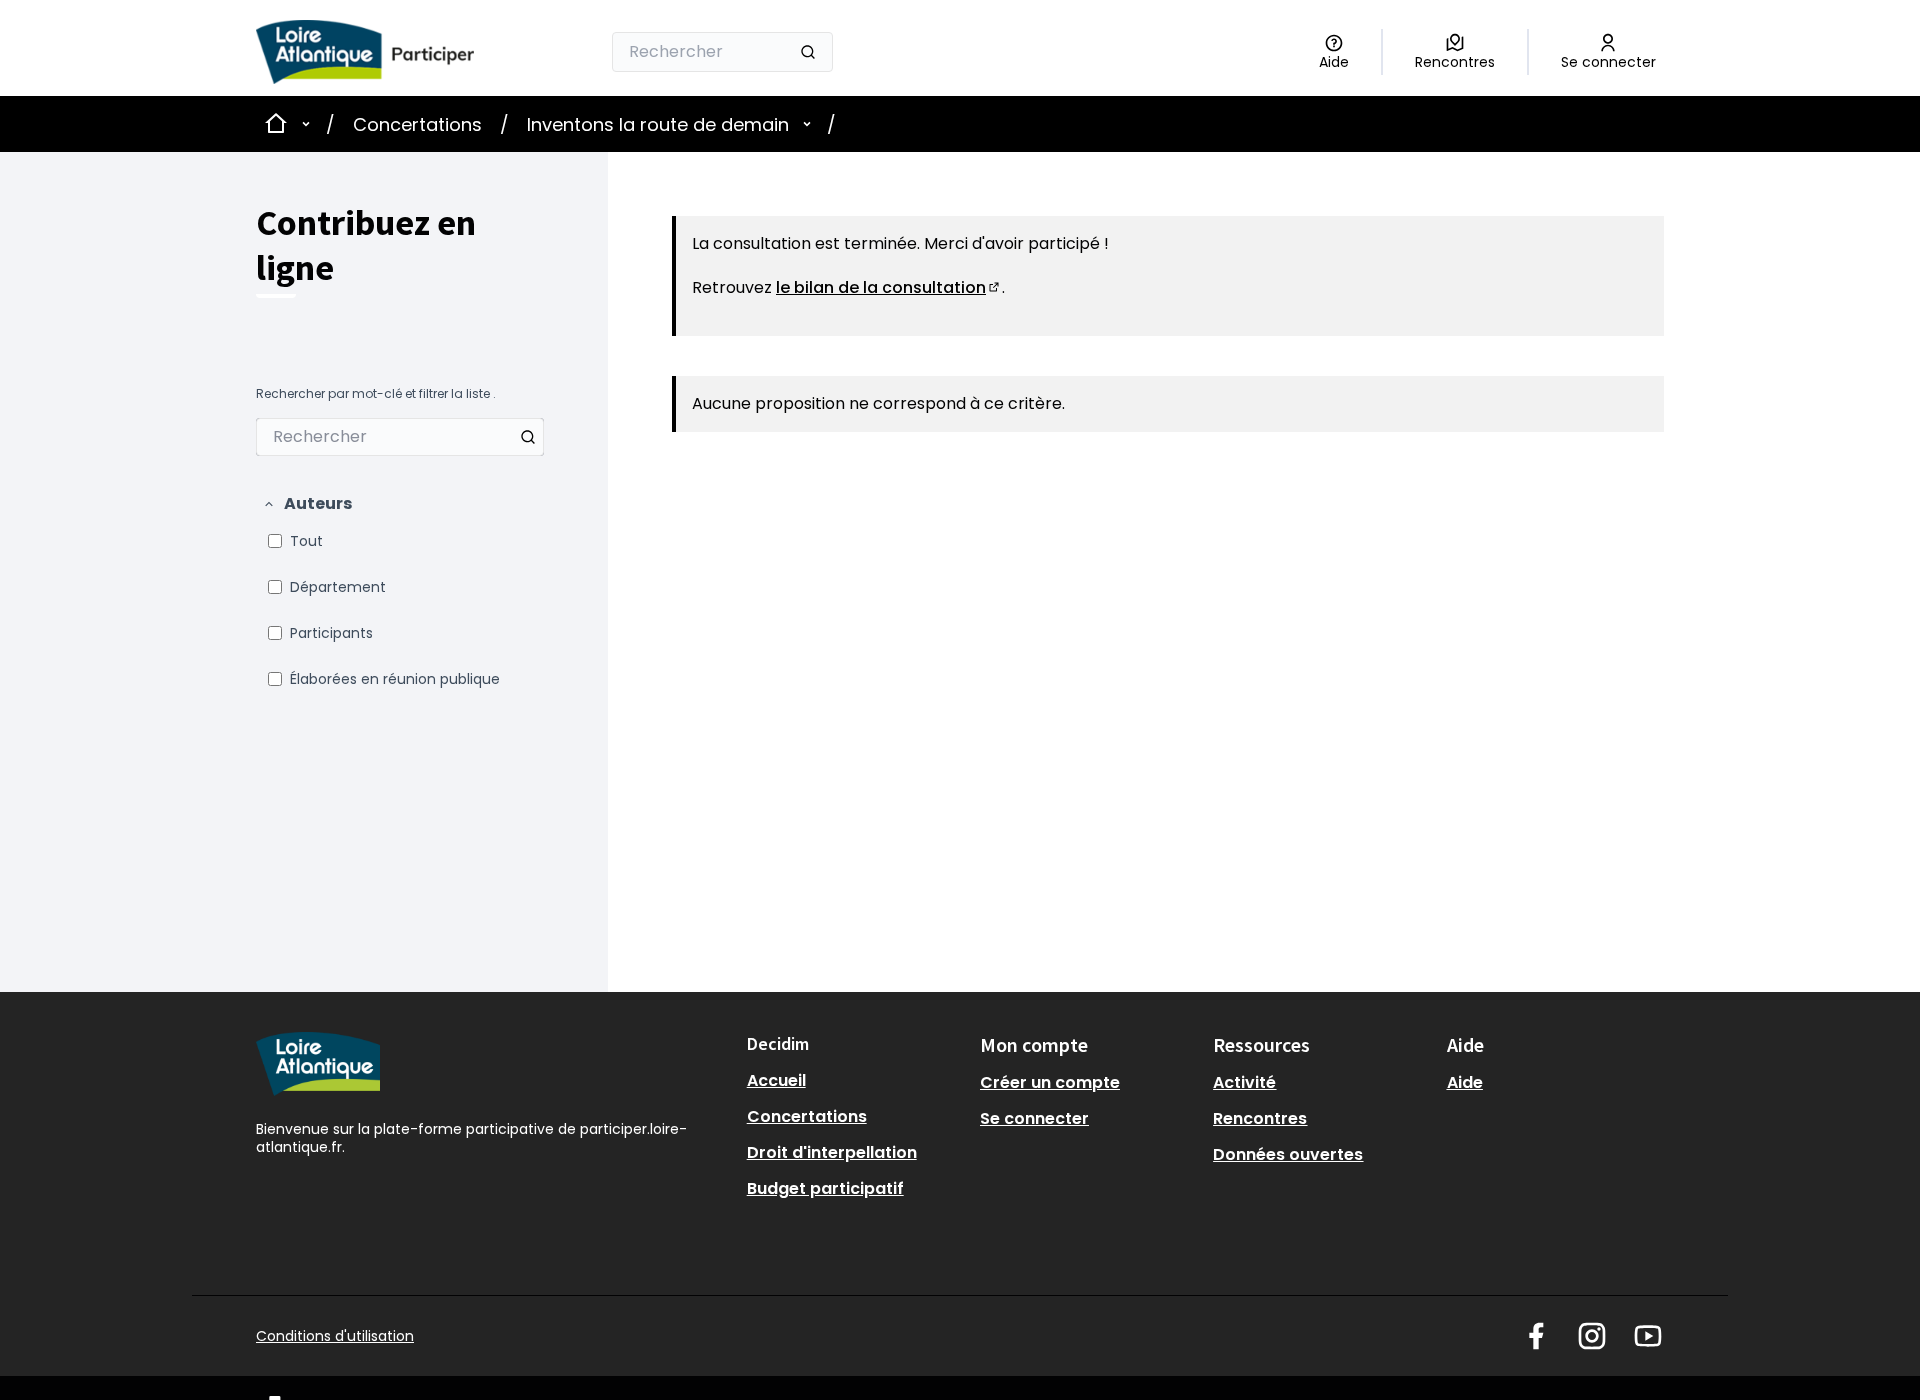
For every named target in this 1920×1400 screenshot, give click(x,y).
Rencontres (1260, 1118)
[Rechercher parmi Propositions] (528, 437)
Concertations (417, 124)
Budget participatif (825, 1188)
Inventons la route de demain (658, 124)
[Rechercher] (808, 52)
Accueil (776, 1080)
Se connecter (1034, 1118)
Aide (1465, 1082)
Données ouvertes (1288, 1154)
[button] (307, 504)
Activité (1244, 1082)
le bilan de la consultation (889, 287)
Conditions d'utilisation (335, 1336)
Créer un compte (1050, 1082)
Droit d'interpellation (832, 1152)
